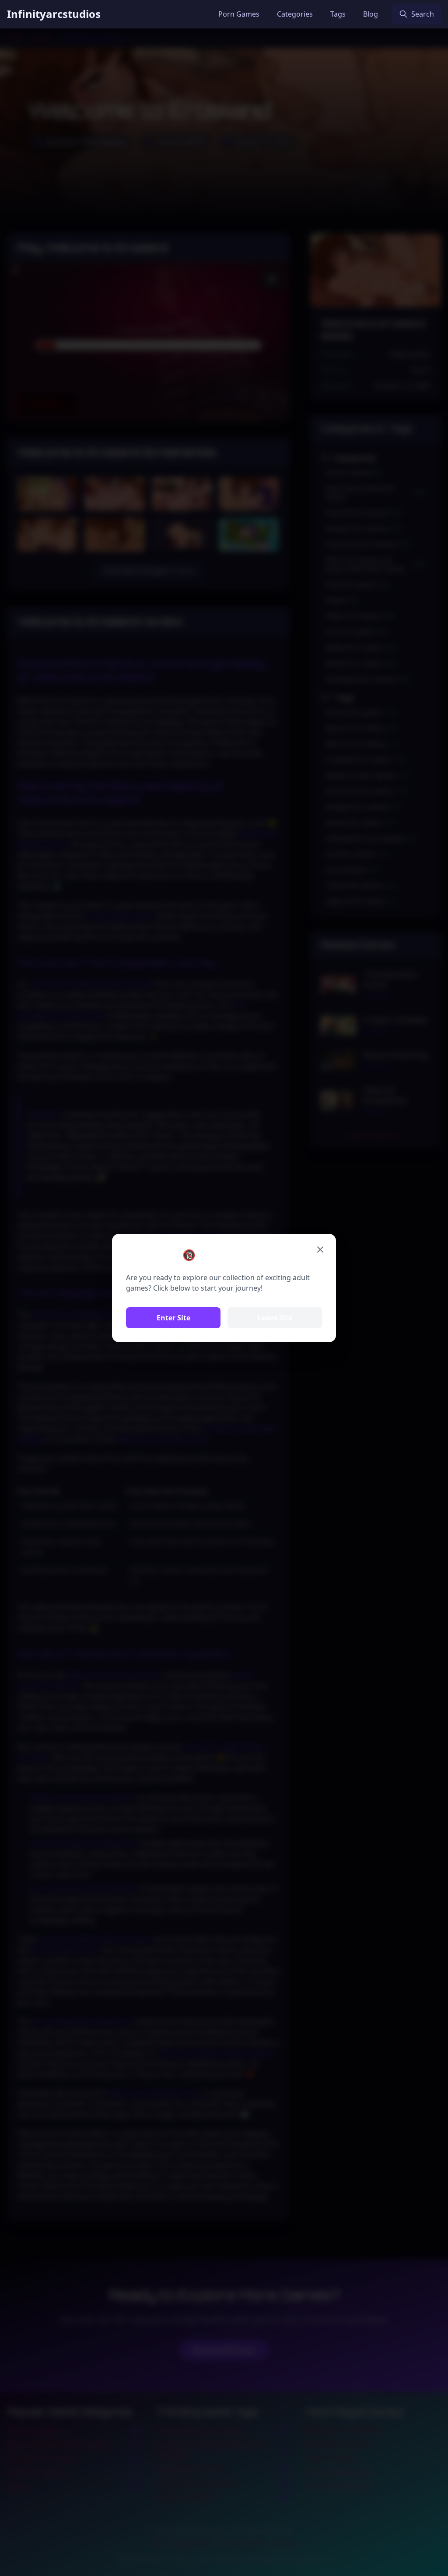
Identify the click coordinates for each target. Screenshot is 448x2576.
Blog (371, 14)
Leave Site (275, 1318)
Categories (295, 14)
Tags (338, 14)
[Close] (320, 1250)
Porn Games (239, 14)
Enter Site (173, 1318)
